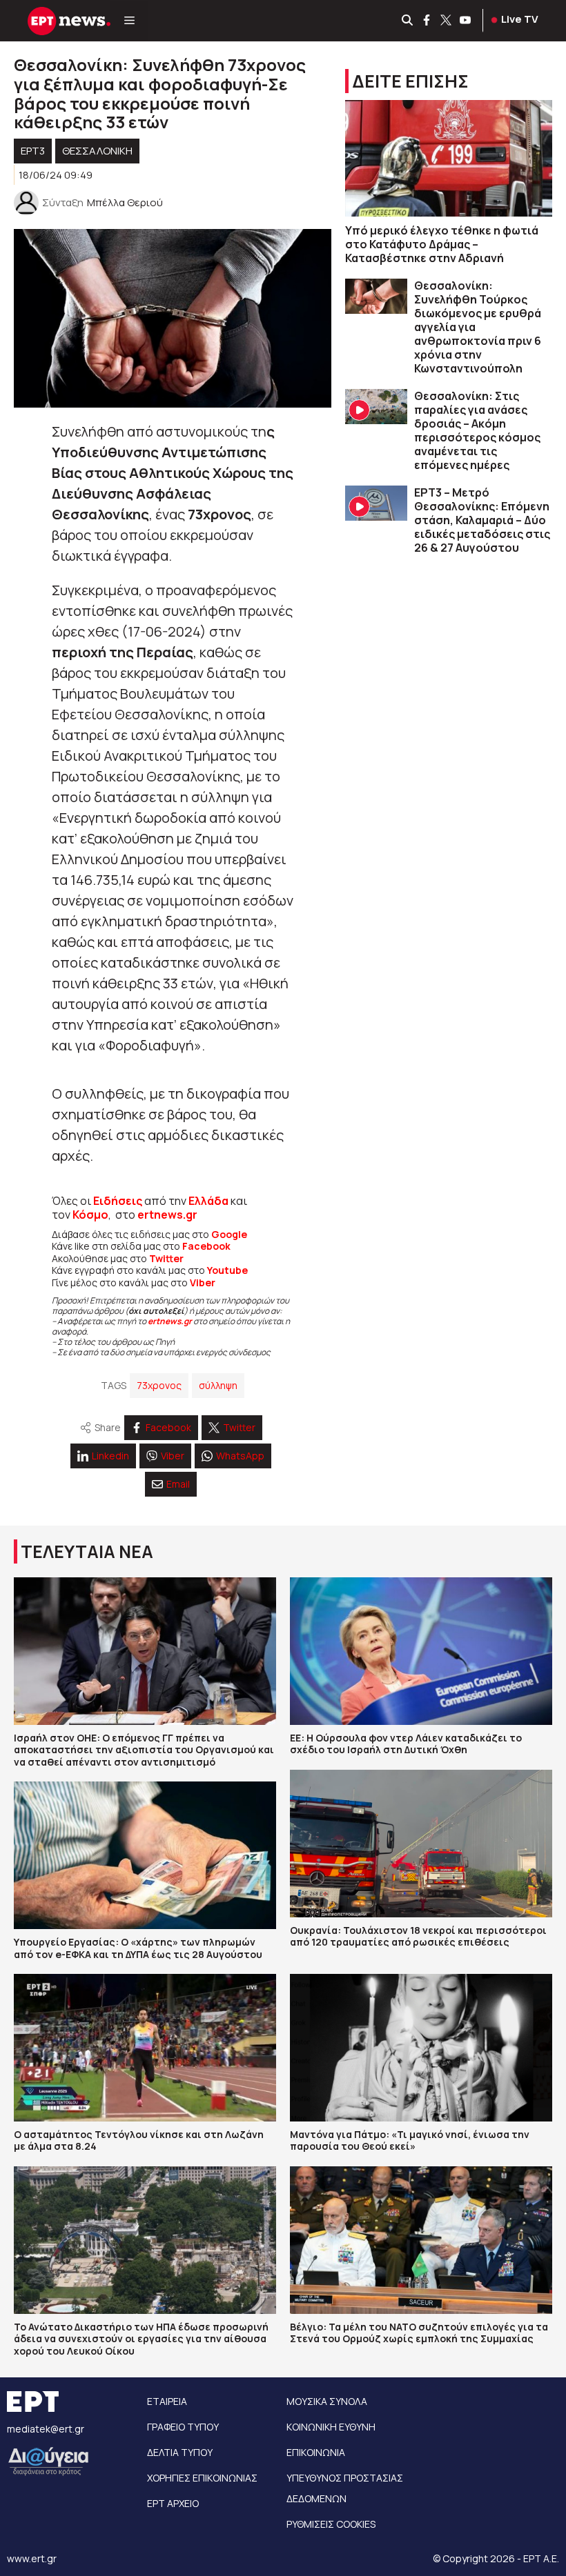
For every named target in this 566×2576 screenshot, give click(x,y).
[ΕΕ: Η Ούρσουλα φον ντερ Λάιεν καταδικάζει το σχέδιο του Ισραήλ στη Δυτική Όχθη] (421, 1651)
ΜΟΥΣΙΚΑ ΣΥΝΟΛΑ (327, 2401)
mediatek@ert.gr (46, 2429)
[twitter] (447, 21)
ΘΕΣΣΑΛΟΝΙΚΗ (97, 151)
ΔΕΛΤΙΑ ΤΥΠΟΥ (180, 2452)
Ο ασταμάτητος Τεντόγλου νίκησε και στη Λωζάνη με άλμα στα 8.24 (139, 2140)
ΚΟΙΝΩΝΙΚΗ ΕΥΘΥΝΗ (331, 2427)
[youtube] (466, 21)
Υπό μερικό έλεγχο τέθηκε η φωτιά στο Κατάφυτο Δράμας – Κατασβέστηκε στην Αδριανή (442, 244)
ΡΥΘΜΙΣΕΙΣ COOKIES (331, 2524)
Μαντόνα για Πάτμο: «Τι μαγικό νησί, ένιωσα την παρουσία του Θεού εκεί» (410, 2140)
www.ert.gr (32, 2558)
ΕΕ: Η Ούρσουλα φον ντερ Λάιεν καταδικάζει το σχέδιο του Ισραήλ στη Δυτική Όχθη (406, 1744)
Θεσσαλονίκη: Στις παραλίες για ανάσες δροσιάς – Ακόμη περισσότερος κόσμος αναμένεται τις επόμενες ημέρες (477, 430)
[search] (408, 21)
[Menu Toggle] (129, 21)
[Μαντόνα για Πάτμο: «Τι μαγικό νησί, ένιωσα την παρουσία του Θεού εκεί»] (421, 2048)
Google (229, 1234)
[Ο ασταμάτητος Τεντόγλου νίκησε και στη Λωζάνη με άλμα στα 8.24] (145, 2048)
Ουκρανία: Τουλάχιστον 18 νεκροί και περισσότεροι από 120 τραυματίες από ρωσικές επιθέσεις (418, 1936)
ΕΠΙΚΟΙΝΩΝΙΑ (316, 2452)
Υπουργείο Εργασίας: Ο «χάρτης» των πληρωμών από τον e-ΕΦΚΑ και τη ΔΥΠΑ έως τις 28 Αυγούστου (138, 1948)
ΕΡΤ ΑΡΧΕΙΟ (173, 2503)
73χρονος (159, 1385)
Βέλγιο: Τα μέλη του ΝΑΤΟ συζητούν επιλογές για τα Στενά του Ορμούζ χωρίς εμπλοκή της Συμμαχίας (419, 2333)
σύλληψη (218, 1385)
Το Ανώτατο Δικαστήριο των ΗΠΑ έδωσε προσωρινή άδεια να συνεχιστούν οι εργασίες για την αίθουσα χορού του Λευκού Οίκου (141, 2339)
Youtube (227, 1270)
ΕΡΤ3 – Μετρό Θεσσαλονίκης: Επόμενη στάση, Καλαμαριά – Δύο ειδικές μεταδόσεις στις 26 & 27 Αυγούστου (482, 520)
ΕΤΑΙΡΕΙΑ (167, 2401)
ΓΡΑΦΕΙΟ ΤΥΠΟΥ (183, 2427)
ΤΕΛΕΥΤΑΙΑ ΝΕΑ (87, 1551)
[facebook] (427, 21)
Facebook (206, 1246)
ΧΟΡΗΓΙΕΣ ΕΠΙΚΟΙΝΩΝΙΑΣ (202, 2478)
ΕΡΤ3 (33, 151)
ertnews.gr (170, 1321)
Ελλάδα (208, 1201)
